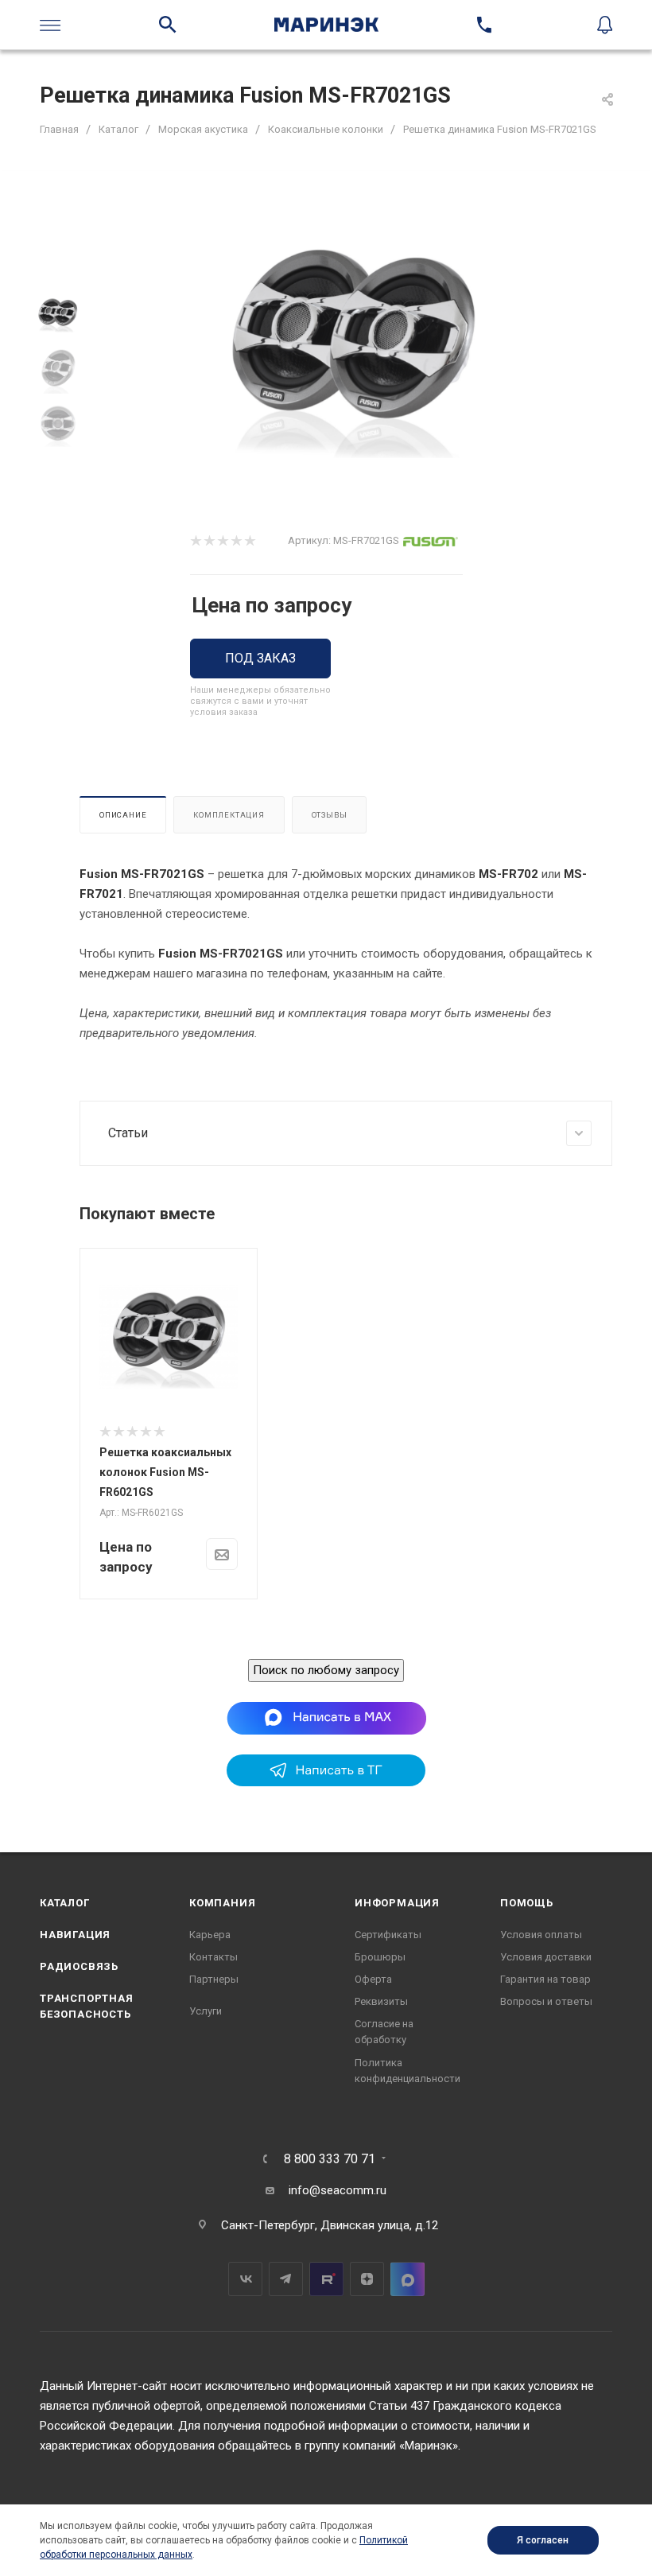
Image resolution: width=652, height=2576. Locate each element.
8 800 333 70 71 (330, 2159)
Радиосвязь (79, 1966)
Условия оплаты (541, 1935)
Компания (222, 1903)
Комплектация (229, 815)
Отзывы (330, 815)
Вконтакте (245, 2279)
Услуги (206, 2011)
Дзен (367, 2279)
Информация (397, 1903)
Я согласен (543, 2540)
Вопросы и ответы (546, 2001)
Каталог (65, 1903)
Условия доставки (546, 1957)
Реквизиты (381, 2001)
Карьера (210, 1935)
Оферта (373, 1979)
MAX (407, 2279)
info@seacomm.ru (338, 2190)
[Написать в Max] (326, 1718)
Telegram (286, 2279)
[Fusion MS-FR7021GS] (353, 346)
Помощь (527, 1903)
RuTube (326, 2279)
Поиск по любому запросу (326, 1670)
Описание (123, 815)
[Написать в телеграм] (326, 1782)
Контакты (213, 1957)
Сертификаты (388, 1935)
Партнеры (214, 1979)
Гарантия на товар (545, 1979)
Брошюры (380, 1957)
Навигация (75, 1935)
